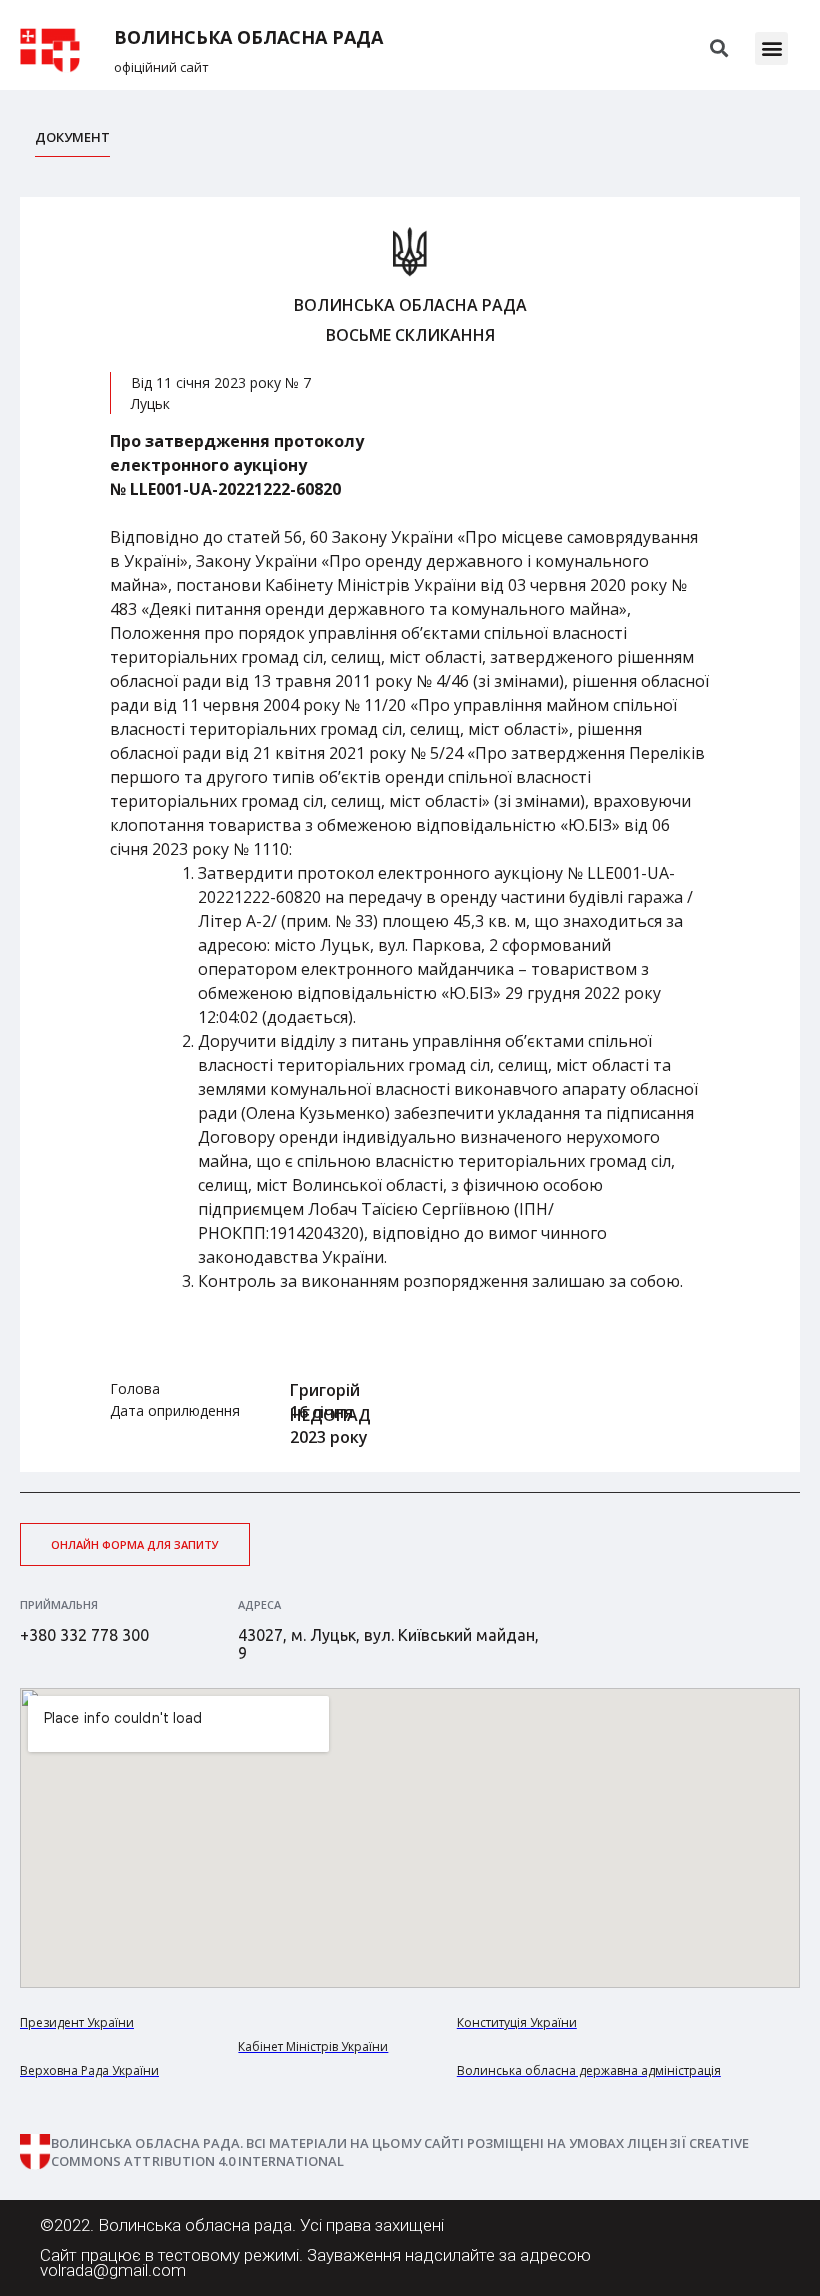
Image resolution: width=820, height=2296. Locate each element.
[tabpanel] (410, 834)
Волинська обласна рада (248, 37)
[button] (771, 48)
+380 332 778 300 (84, 1635)
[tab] (72, 142)
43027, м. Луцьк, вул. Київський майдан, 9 (388, 1644)
